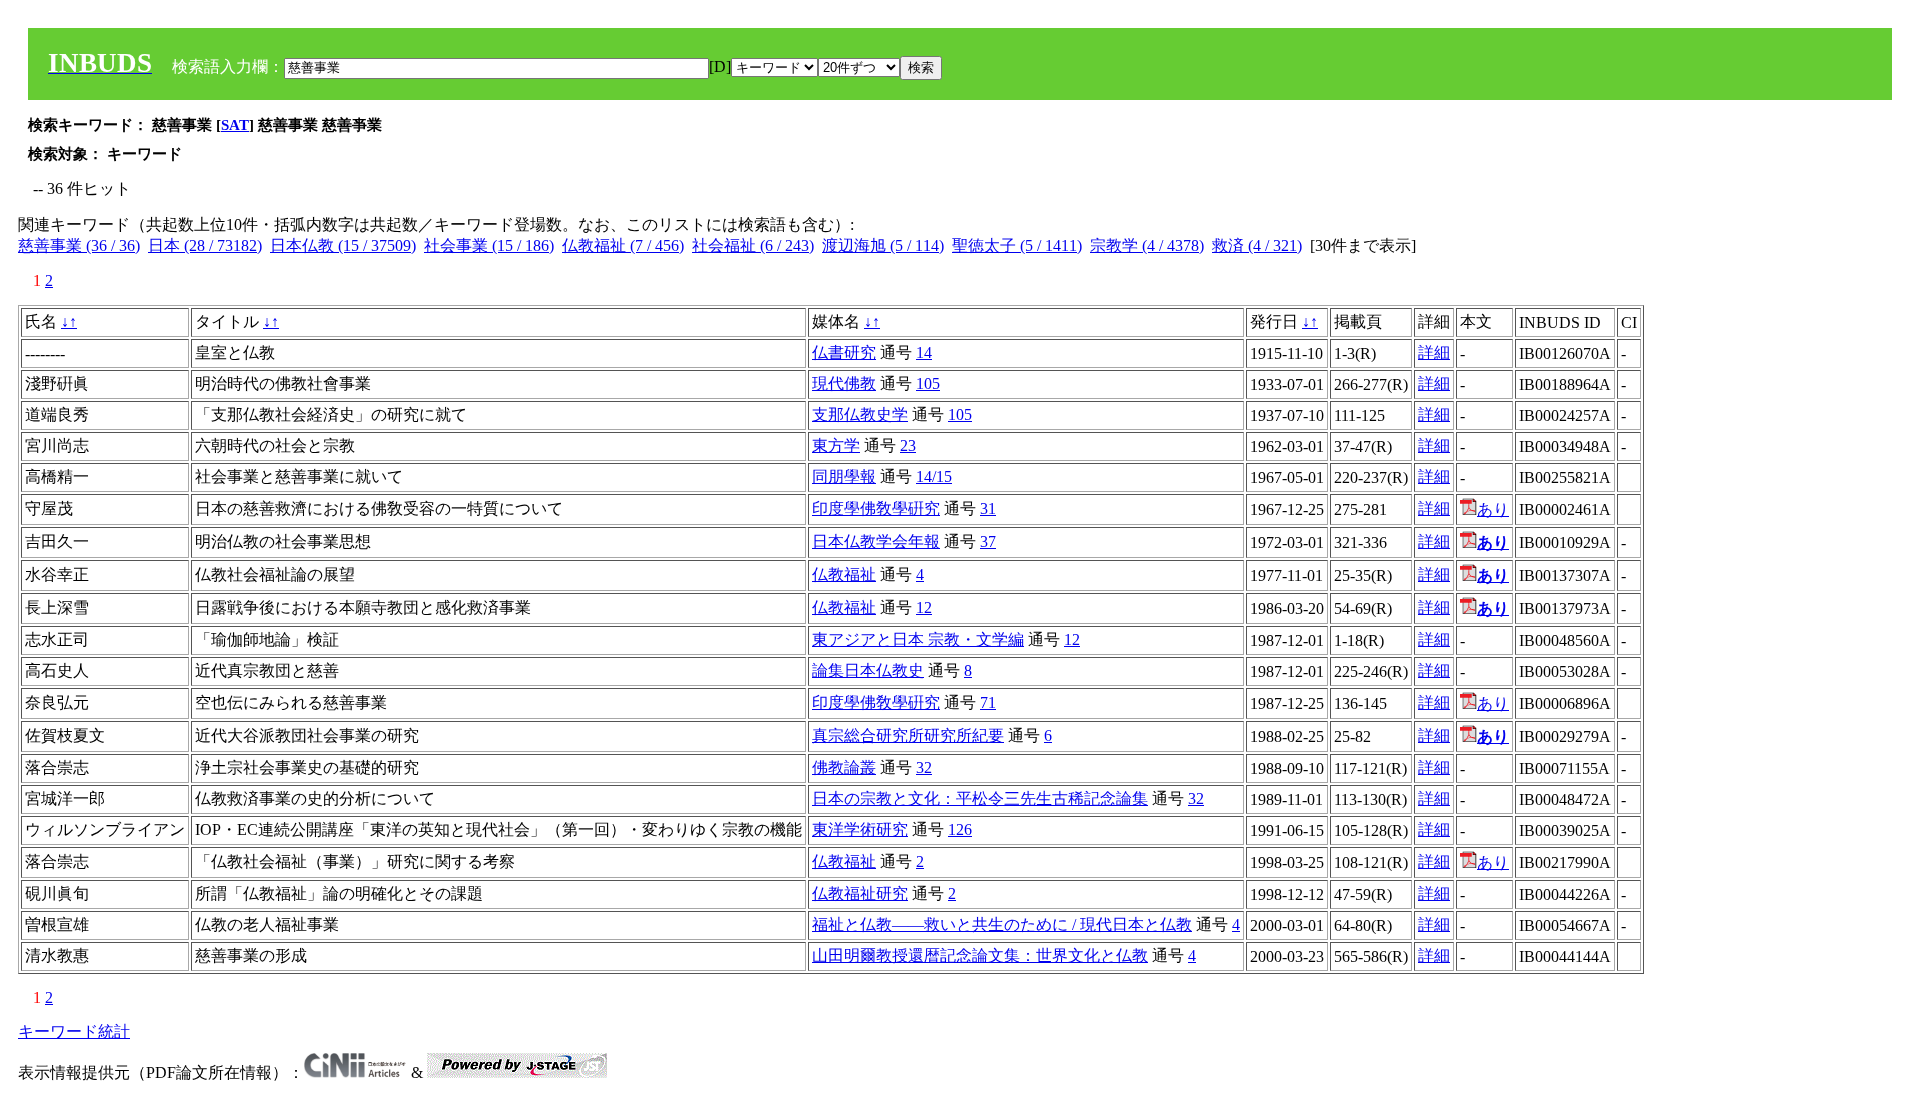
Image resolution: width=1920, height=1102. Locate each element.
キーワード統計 (74, 1031)
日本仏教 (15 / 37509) (343, 245)
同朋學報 (844, 476)
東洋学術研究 (860, 829)
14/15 (934, 476)
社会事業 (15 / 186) (489, 245)
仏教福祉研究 (860, 893)
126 (960, 829)
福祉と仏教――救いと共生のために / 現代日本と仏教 (1002, 924)
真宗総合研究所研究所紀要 (908, 735)
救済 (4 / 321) (1257, 245)
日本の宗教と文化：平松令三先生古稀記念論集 (980, 798)
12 (924, 607)
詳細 (1434, 352)
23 (908, 445)
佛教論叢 (844, 767)
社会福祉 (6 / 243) (753, 245)
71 (988, 702)
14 (924, 352)
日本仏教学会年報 (876, 541)
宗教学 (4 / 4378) (1147, 245)
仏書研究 (844, 352)
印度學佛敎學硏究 (876, 508)
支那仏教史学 (860, 414)
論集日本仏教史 (868, 670)
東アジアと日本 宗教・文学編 (918, 639)
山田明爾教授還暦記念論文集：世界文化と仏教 (980, 955)
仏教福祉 (844, 574)
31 (988, 508)
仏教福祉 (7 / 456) (623, 245)
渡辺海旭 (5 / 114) (883, 245)
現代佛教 (844, 383)
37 (988, 541)
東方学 (836, 445)
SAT (235, 125)
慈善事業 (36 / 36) (79, 245)
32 (924, 767)
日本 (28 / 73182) (205, 245)
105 (928, 383)
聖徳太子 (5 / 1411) (1017, 245)
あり (1493, 509)
